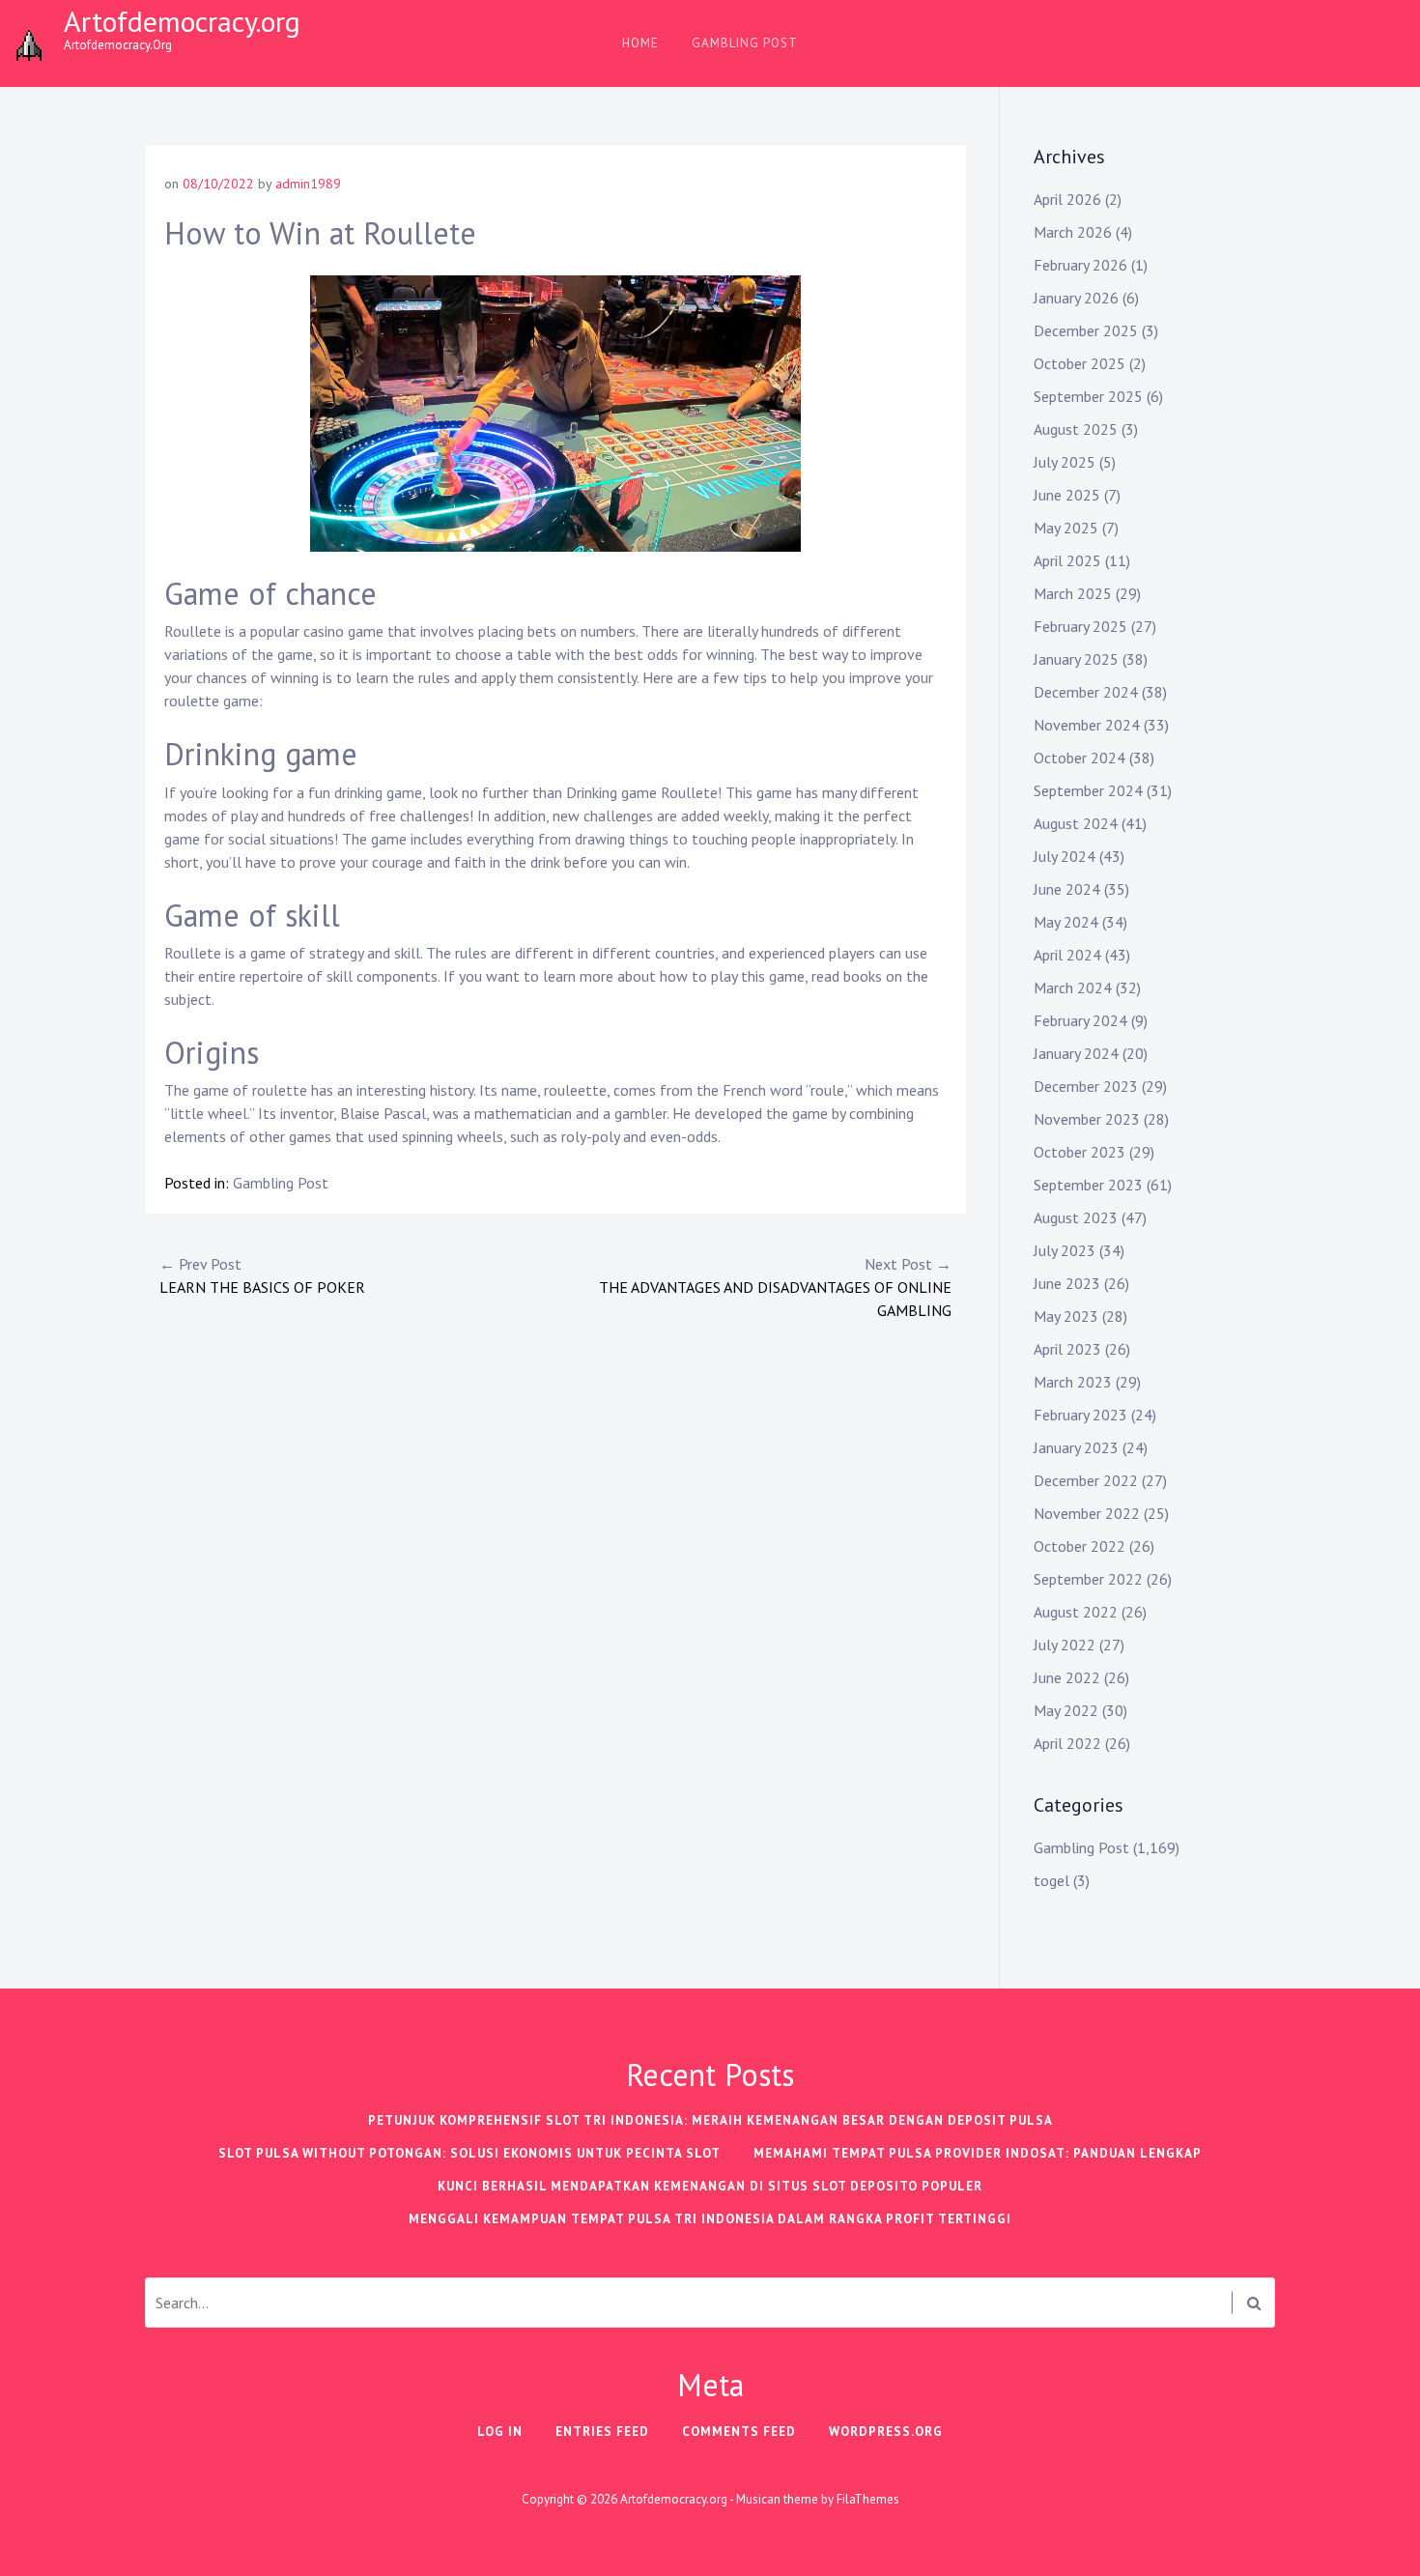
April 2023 (1067, 1349)
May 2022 (1066, 1710)
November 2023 (1087, 1119)
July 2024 (1065, 856)
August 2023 (1076, 1217)
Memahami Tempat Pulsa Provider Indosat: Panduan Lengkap (978, 2153)
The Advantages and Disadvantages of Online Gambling (775, 1287)
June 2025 (1067, 495)
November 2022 (1087, 1513)
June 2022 (1067, 1677)
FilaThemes (868, 2499)
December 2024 (1086, 692)
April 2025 (1067, 560)
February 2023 (1080, 1415)
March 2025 (1073, 593)
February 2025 (1080, 626)
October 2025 (1079, 363)
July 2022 (1065, 1645)
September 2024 (1088, 790)
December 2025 (1086, 330)
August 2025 (1076, 429)
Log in (500, 2432)
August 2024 (1076, 823)
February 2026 (1080, 265)
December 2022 (1086, 1480)
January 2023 (1076, 1447)
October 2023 (1079, 1152)
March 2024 (1073, 987)
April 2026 (1067, 199)
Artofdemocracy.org (182, 21)
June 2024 (1067, 889)
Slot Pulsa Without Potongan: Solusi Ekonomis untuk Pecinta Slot (469, 2153)
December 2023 (1086, 1086)
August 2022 (1076, 1612)
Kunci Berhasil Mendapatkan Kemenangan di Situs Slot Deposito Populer (710, 2186)
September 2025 (1088, 396)
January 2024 (1076, 1053)
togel (1051, 1880)
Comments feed (739, 2432)
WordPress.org (886, 2432)
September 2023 (1088, 1185)
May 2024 (1066, 922)
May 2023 (1066, 1316)
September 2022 (1088, 1579)
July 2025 (1065, 462)
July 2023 (1065, 1250)
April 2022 (1067, 1743)
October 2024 (1079, 758)
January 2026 (1076, 298)
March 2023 (1073, 1382)
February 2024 (1080, 1020)
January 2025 (1076, 659)
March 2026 (1073, 232)
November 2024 (1087, 725)
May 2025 (1066, 528)
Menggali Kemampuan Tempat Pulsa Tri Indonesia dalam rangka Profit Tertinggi (710, 2219)
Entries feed (602, 2432)
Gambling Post (745, 43)
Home (640, 43)
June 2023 (1067, 1283)
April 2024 (1067, 955)
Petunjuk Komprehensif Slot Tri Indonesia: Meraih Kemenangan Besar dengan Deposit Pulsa (710, 2120)
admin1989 (308, 184)
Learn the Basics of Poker (262, 1275)
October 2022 (1079, 1546)
